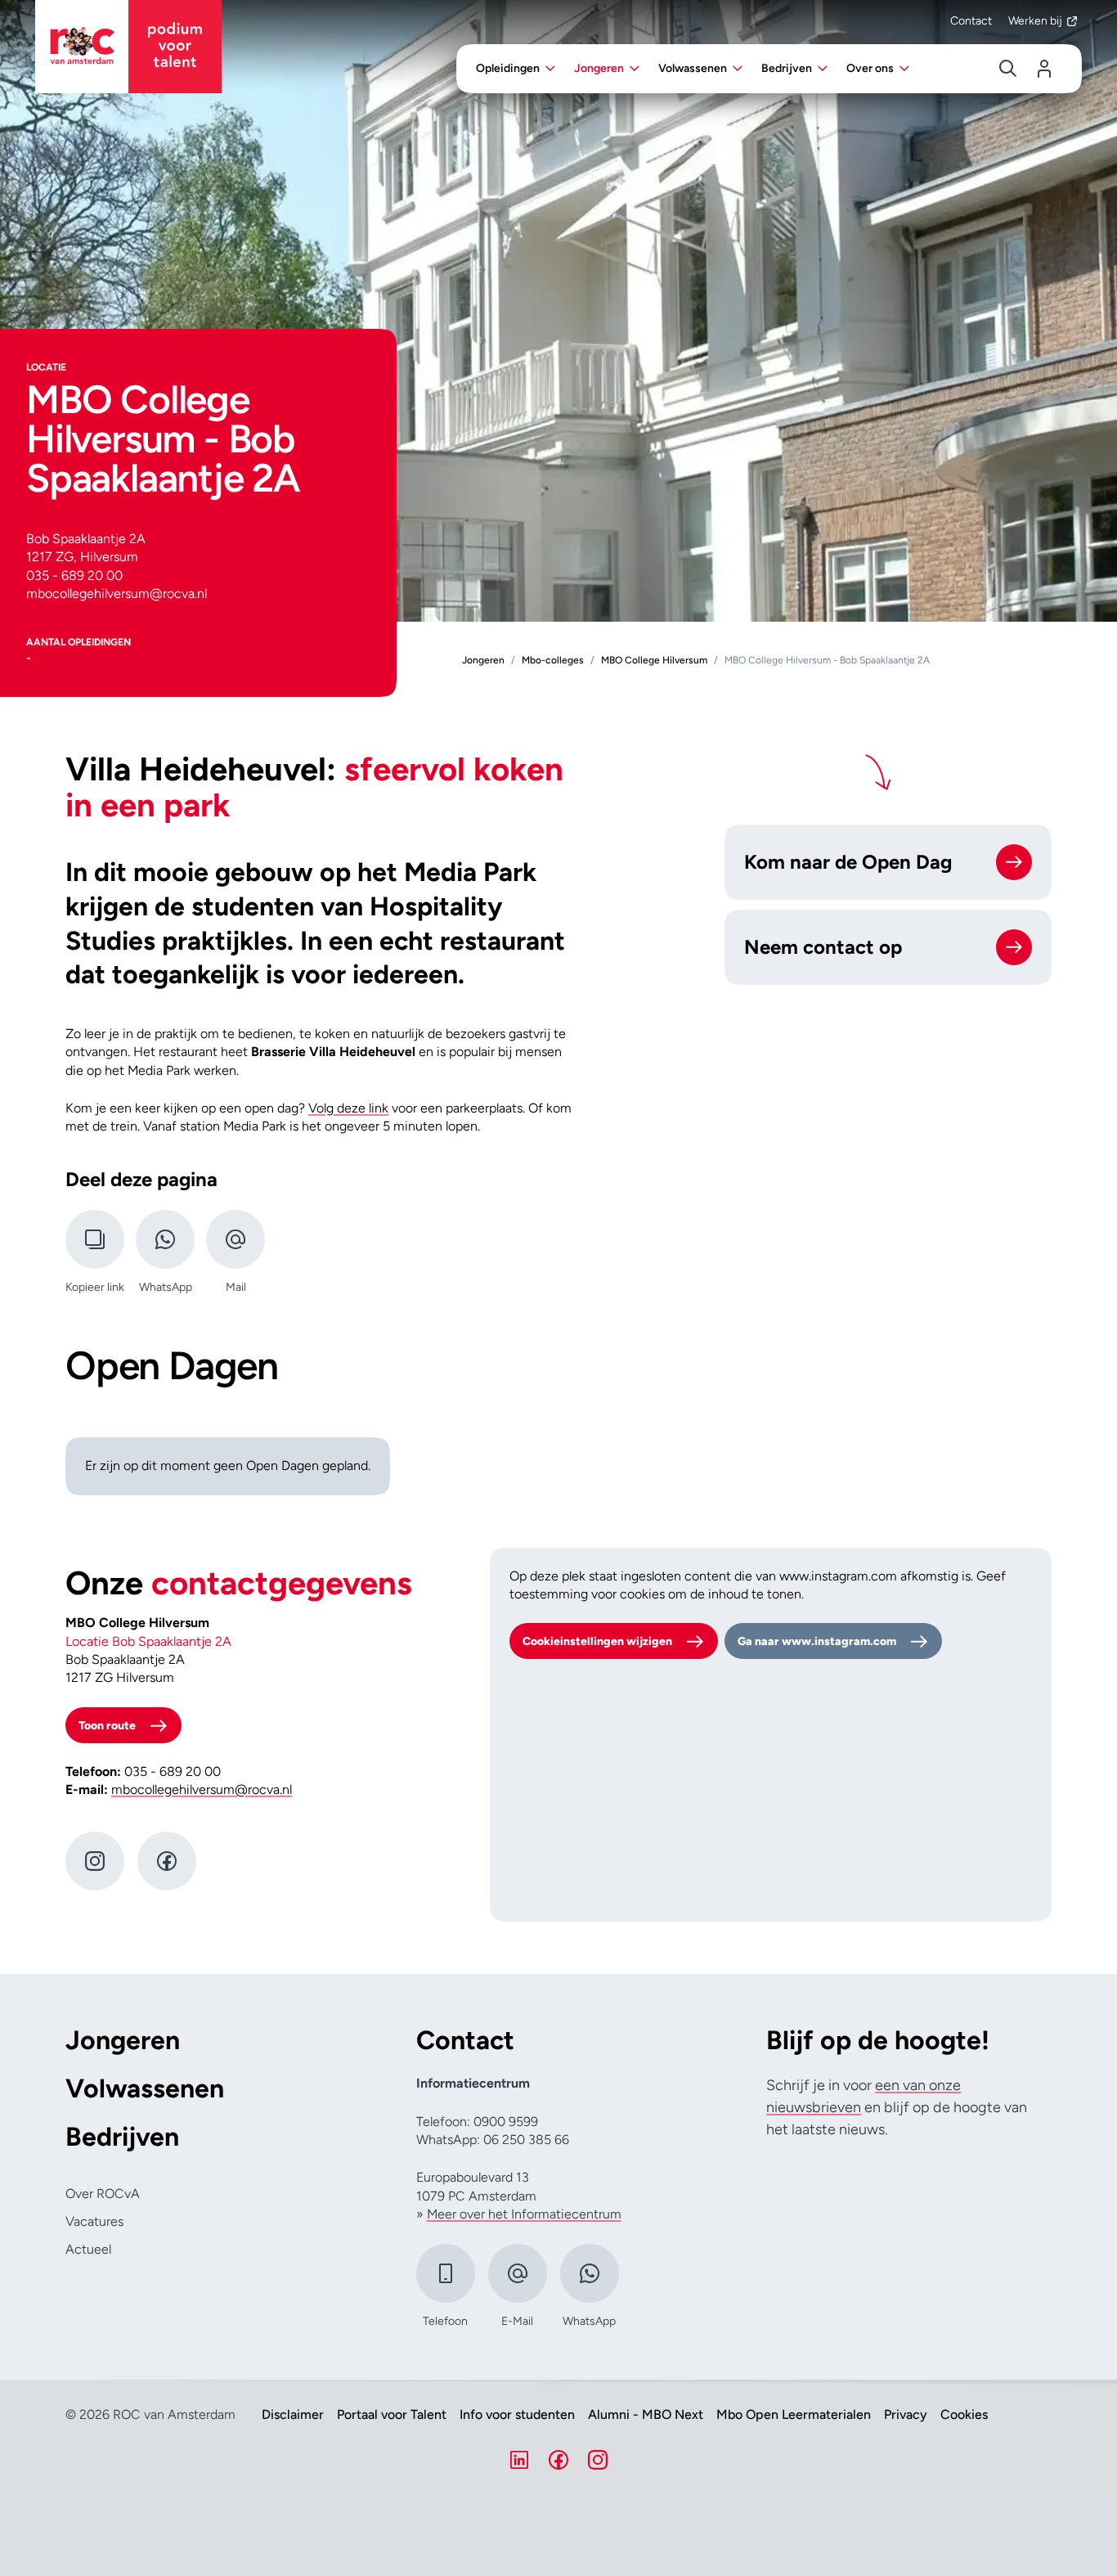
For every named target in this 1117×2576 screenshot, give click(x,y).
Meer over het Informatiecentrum (524, 2214)
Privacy (906, 2415)
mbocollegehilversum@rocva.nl (202, 1789)
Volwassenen (145, 2089)
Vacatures (94, 2221)
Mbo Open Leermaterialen (794, 2415)
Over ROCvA (103, 2194)
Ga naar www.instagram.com (817, 1641)
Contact (971, 21)
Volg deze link (348, 1108)
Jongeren (123, 2041)
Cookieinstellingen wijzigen (597, 1641)
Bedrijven (122, 2137)
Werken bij (1035, 21)
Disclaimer (293, 2415)
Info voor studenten (517, 2415)
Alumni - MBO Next (646, 2415)
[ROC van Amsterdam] (128, 47)
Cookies (964, 2415)
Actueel (88, 2249)
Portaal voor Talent (392, 2415)
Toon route (107, 1726)
